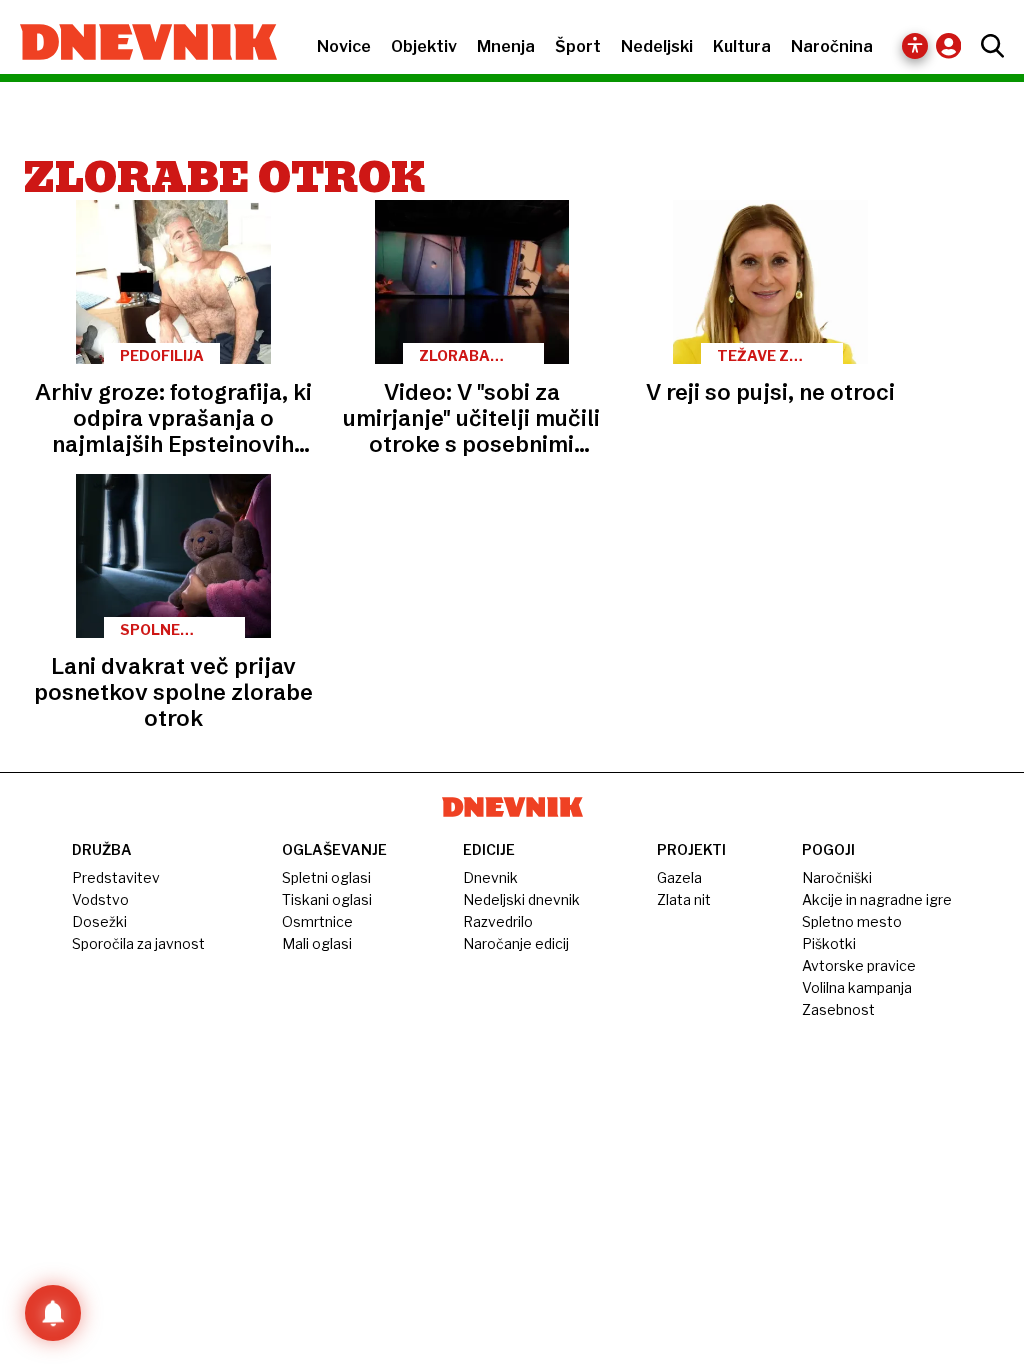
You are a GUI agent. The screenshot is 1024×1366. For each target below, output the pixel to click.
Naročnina (832, 46)
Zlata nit (684, 899)
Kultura (742, 46)
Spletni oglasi (326, 877)
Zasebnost (838, 1009)
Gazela (679, 877)
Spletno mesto (852, 921)
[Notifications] (53, 1313)
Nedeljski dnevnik (521, 899)
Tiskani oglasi (327, 899)
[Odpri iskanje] (987, 46)
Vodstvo (100, 899)
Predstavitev (116, 877)
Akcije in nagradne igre (877, 899)
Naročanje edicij (516, 943)
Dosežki (99, 921)
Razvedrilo (498, 921)
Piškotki (829, 943)
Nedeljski (657, 46)
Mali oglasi (317, 943)
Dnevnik (490, 877)
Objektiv (424, 46)
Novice (344, 46)
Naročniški (837, 877)
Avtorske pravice (859, 965)
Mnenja (506, 46)
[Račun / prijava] (953, 45)
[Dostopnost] (915, 46)
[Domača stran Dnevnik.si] (138, 44)
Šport (578, 46)
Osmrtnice (317, 921)
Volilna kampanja (857, 987)
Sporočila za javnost (138, 943)
